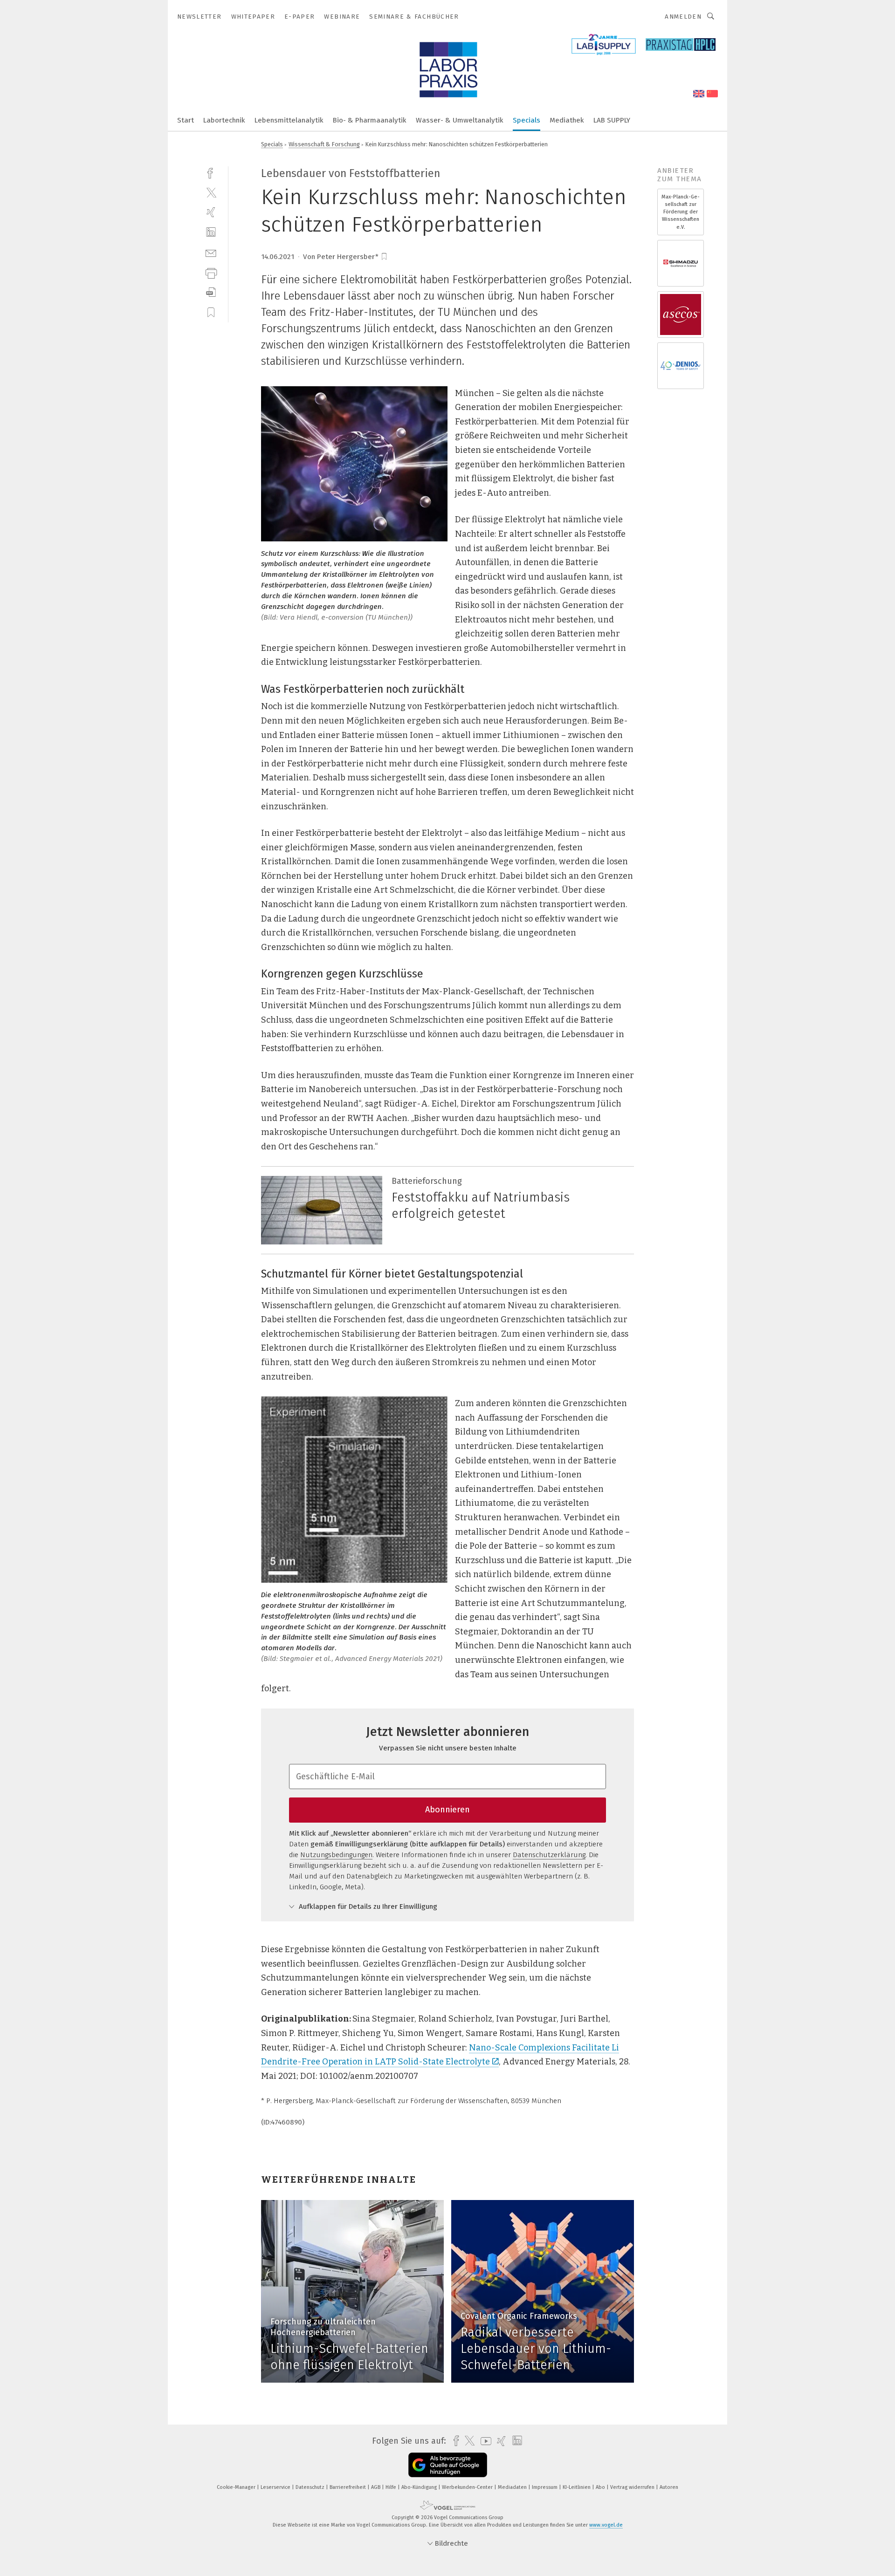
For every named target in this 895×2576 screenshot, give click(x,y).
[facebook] (211, 172)
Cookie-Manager (237, 2487)
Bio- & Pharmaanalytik (370, 120)
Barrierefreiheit (348, 2487)
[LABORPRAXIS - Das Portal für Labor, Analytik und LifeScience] (186, 120)
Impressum (545, 2487)
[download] (211, 292)
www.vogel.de (606, 2525)
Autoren (669, 2487)
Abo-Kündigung (420, 2487)
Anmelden (683, 17)
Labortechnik (224, 120)
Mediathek (567, 120)
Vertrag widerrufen (633, 2487)
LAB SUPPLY (612, 120)
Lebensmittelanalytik (289, 120)
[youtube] (484, 2441)
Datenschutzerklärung (549, 1855)
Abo (601, 2487)
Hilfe (392, 2487)
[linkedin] (211, 232)
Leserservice (276, 2487)
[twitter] (211, 192)
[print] (211, 272)
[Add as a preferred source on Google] (448, 2465)
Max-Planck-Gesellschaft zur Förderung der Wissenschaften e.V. (681, 212)
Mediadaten (513, 2487)
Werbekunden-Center (468, 2487)
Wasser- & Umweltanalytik (460, 120)
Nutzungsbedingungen (336, 1855)
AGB (376, 2487)
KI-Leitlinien (577, 2487)
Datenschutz (311, 2487)
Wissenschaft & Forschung (324, 144)
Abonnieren (447, 1810)
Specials (527, 120)
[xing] (211, 212)
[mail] (211, 252)
